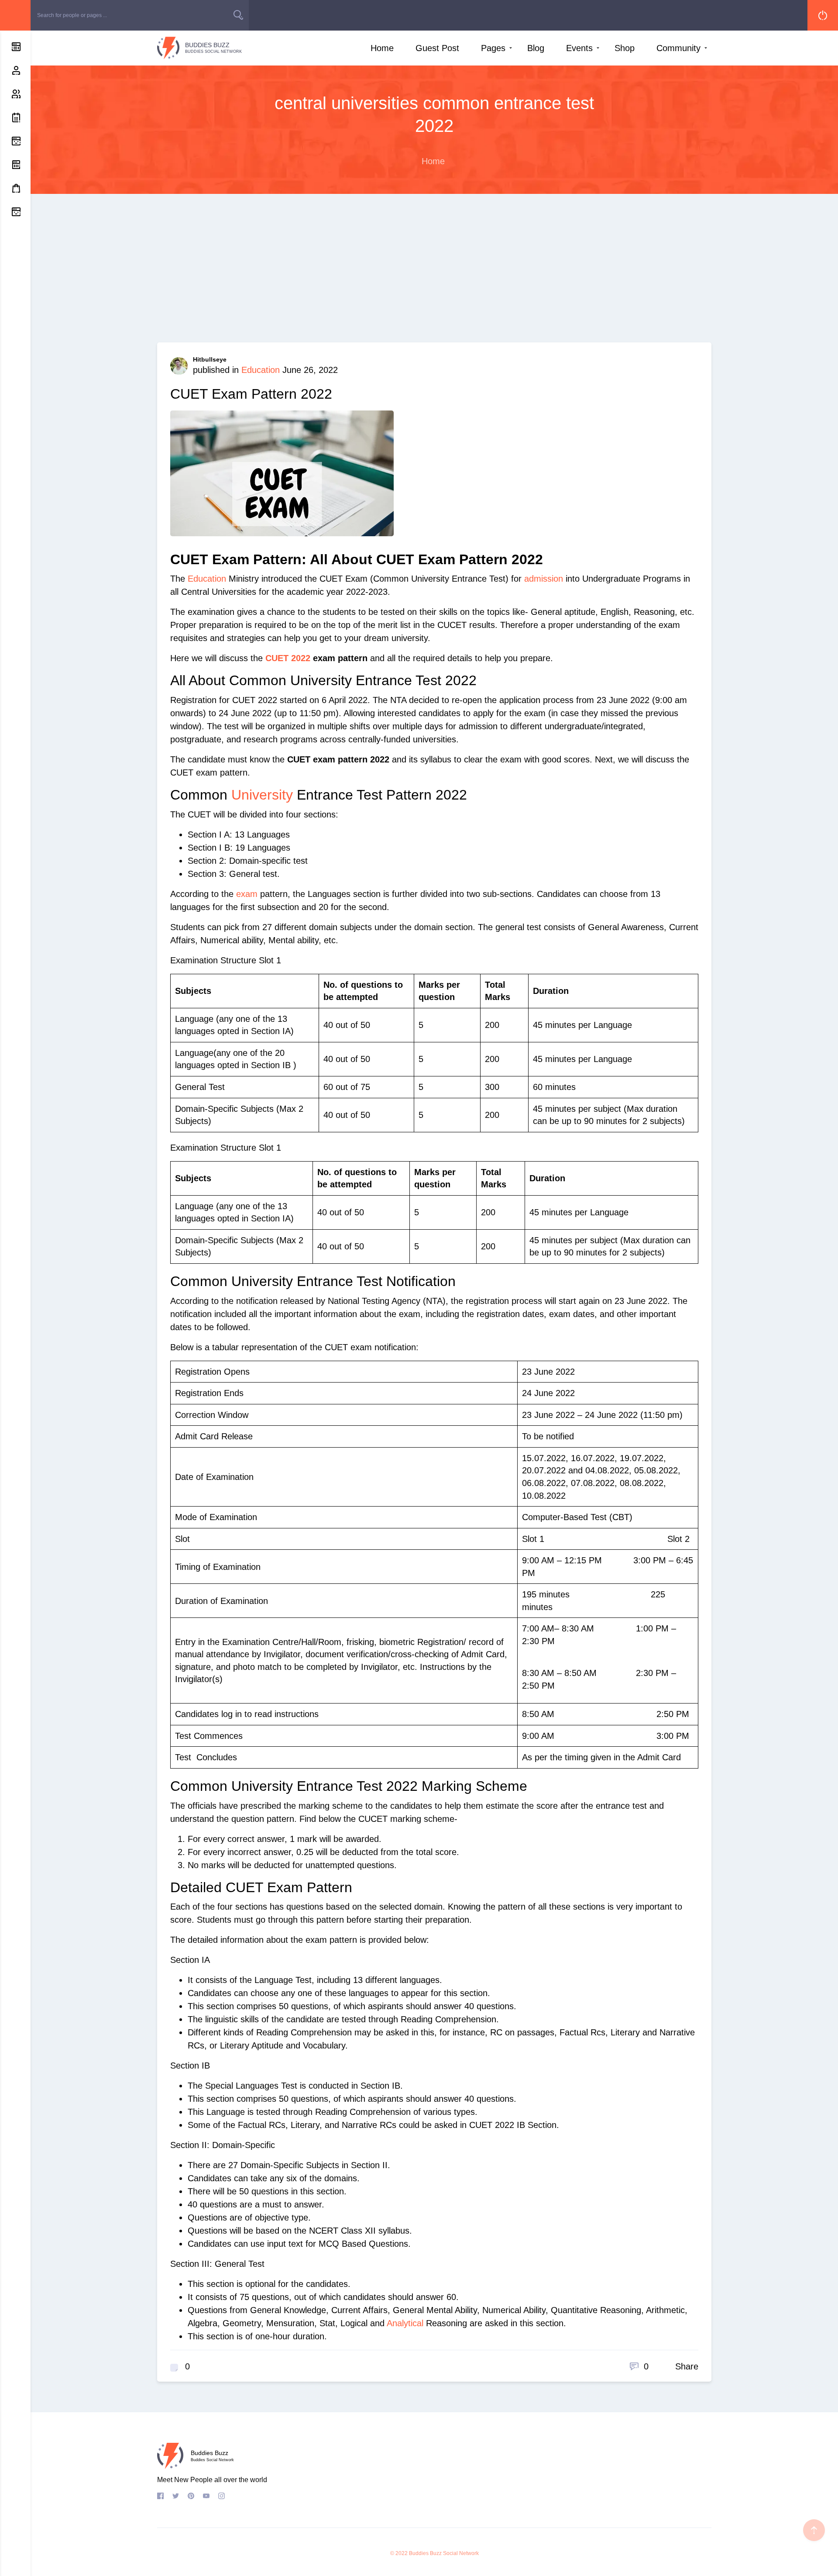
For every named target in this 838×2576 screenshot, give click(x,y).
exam (247, 894)
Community (678, 48)
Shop (625, 48)
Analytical (406, 2323)
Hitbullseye (210, 359)
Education (261, 370)
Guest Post (437, 48)
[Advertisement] (434, 277)
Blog (536, 48)
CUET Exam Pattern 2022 (251, 394)
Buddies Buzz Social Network (444, 2553)
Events (579, 48)
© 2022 (399, 2553)
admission (544, 579)
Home (382, 48)
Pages (493, 48)
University (262, 795)
